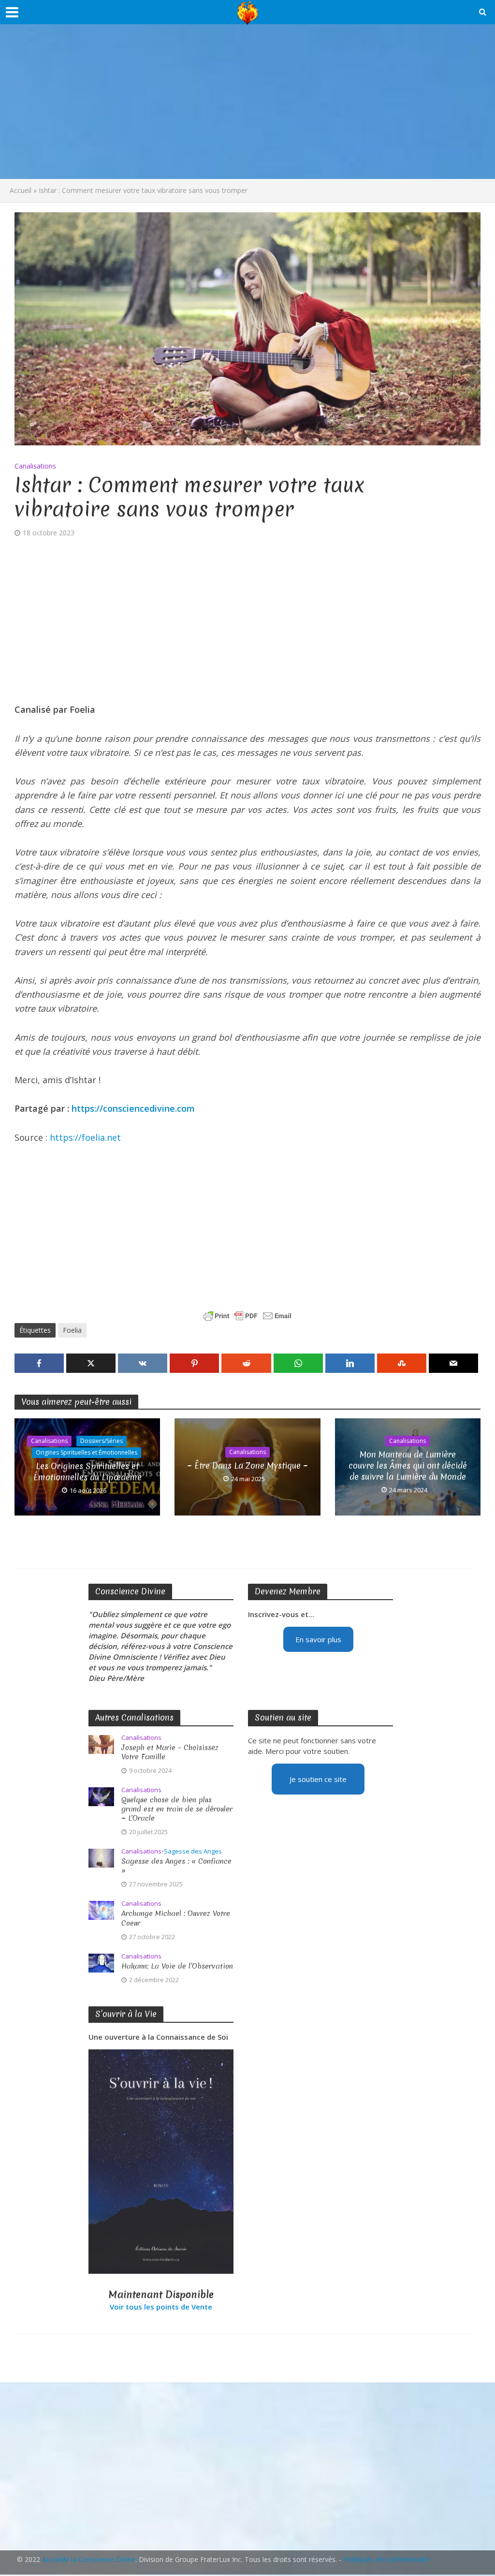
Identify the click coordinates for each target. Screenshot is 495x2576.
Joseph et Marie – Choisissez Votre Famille (170, 1752)
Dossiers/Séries (102, 1441)
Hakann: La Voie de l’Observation (177, 1966)
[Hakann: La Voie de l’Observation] (101, 1962)
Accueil (21, 190)
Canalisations (35, 466)
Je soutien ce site (318, 1779)
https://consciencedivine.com (133, 1108)
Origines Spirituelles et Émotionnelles (87, 1452)
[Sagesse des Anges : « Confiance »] (101, 1857)
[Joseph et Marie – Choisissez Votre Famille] (101, 1744)
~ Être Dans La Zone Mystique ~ (247, 1465)
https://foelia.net (85, 1137)
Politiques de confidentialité (386, 2559)
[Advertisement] (247, 102)
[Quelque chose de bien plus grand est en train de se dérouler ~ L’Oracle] (101, 1796)
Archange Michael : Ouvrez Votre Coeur (176, 1918)
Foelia (72, 1330)
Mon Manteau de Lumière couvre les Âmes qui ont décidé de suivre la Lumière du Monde (408, 1465)
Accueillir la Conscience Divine (89, 2559)
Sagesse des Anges (193, 1851)
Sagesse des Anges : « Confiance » (176, 1866)
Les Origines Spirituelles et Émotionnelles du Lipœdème (87, 1472)
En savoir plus (318, 1639)
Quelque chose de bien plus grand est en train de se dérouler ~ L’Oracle (177, 1809)
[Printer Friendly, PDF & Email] (247, 1316)
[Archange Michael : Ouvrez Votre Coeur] (101, 1910)
